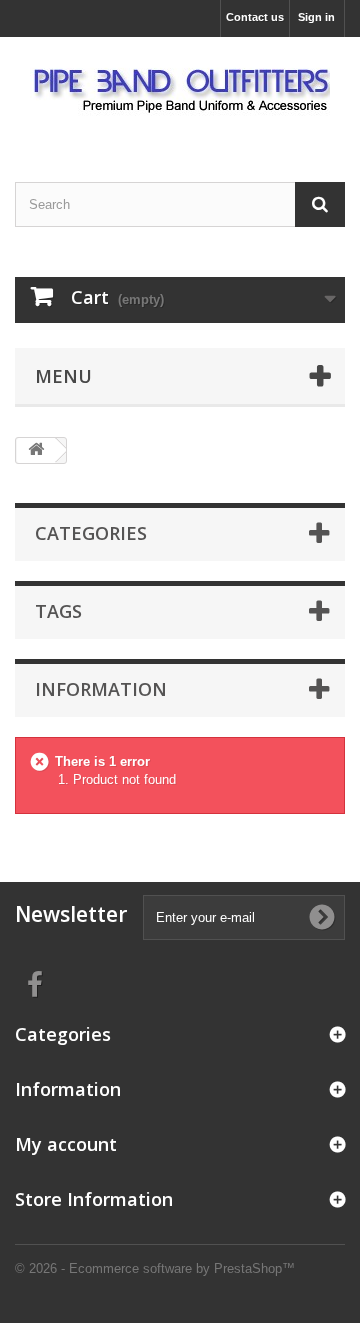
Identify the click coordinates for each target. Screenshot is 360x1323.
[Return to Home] (36, 450)
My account (66, 1144)
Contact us (255, 17)
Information (101, 689)
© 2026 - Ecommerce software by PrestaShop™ (155, 1268)
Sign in (316, 17)
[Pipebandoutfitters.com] (180, 92)
